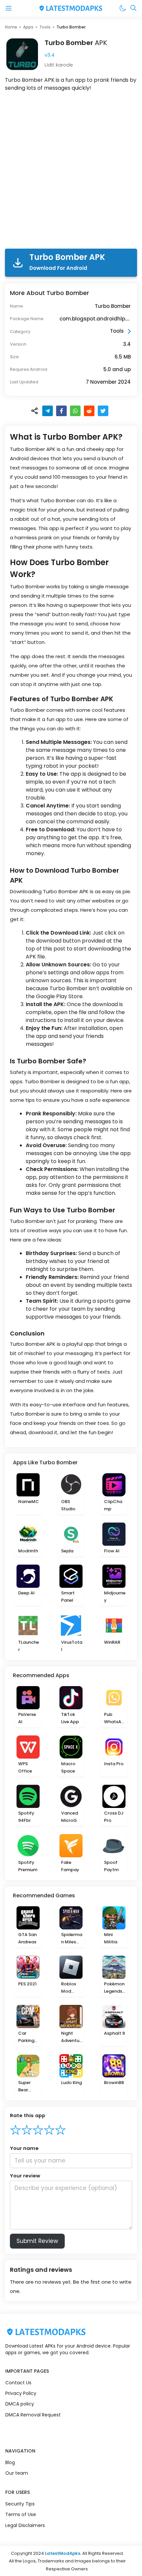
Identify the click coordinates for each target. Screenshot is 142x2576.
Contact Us (18, 2383)
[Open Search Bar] (133, 8)
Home (11, 27)
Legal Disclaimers (25, 2525)
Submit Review (37, 2241)
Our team (17, 2473)
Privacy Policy (21, 2393)
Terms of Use (21, 2514)
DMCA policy (20, 2404)
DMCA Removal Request (33, 2415)
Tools (45, 27)
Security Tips (20, 2504)
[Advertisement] (71, 171)
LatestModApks (63, 2553)
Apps (28, 27)
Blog (10, 2462)
